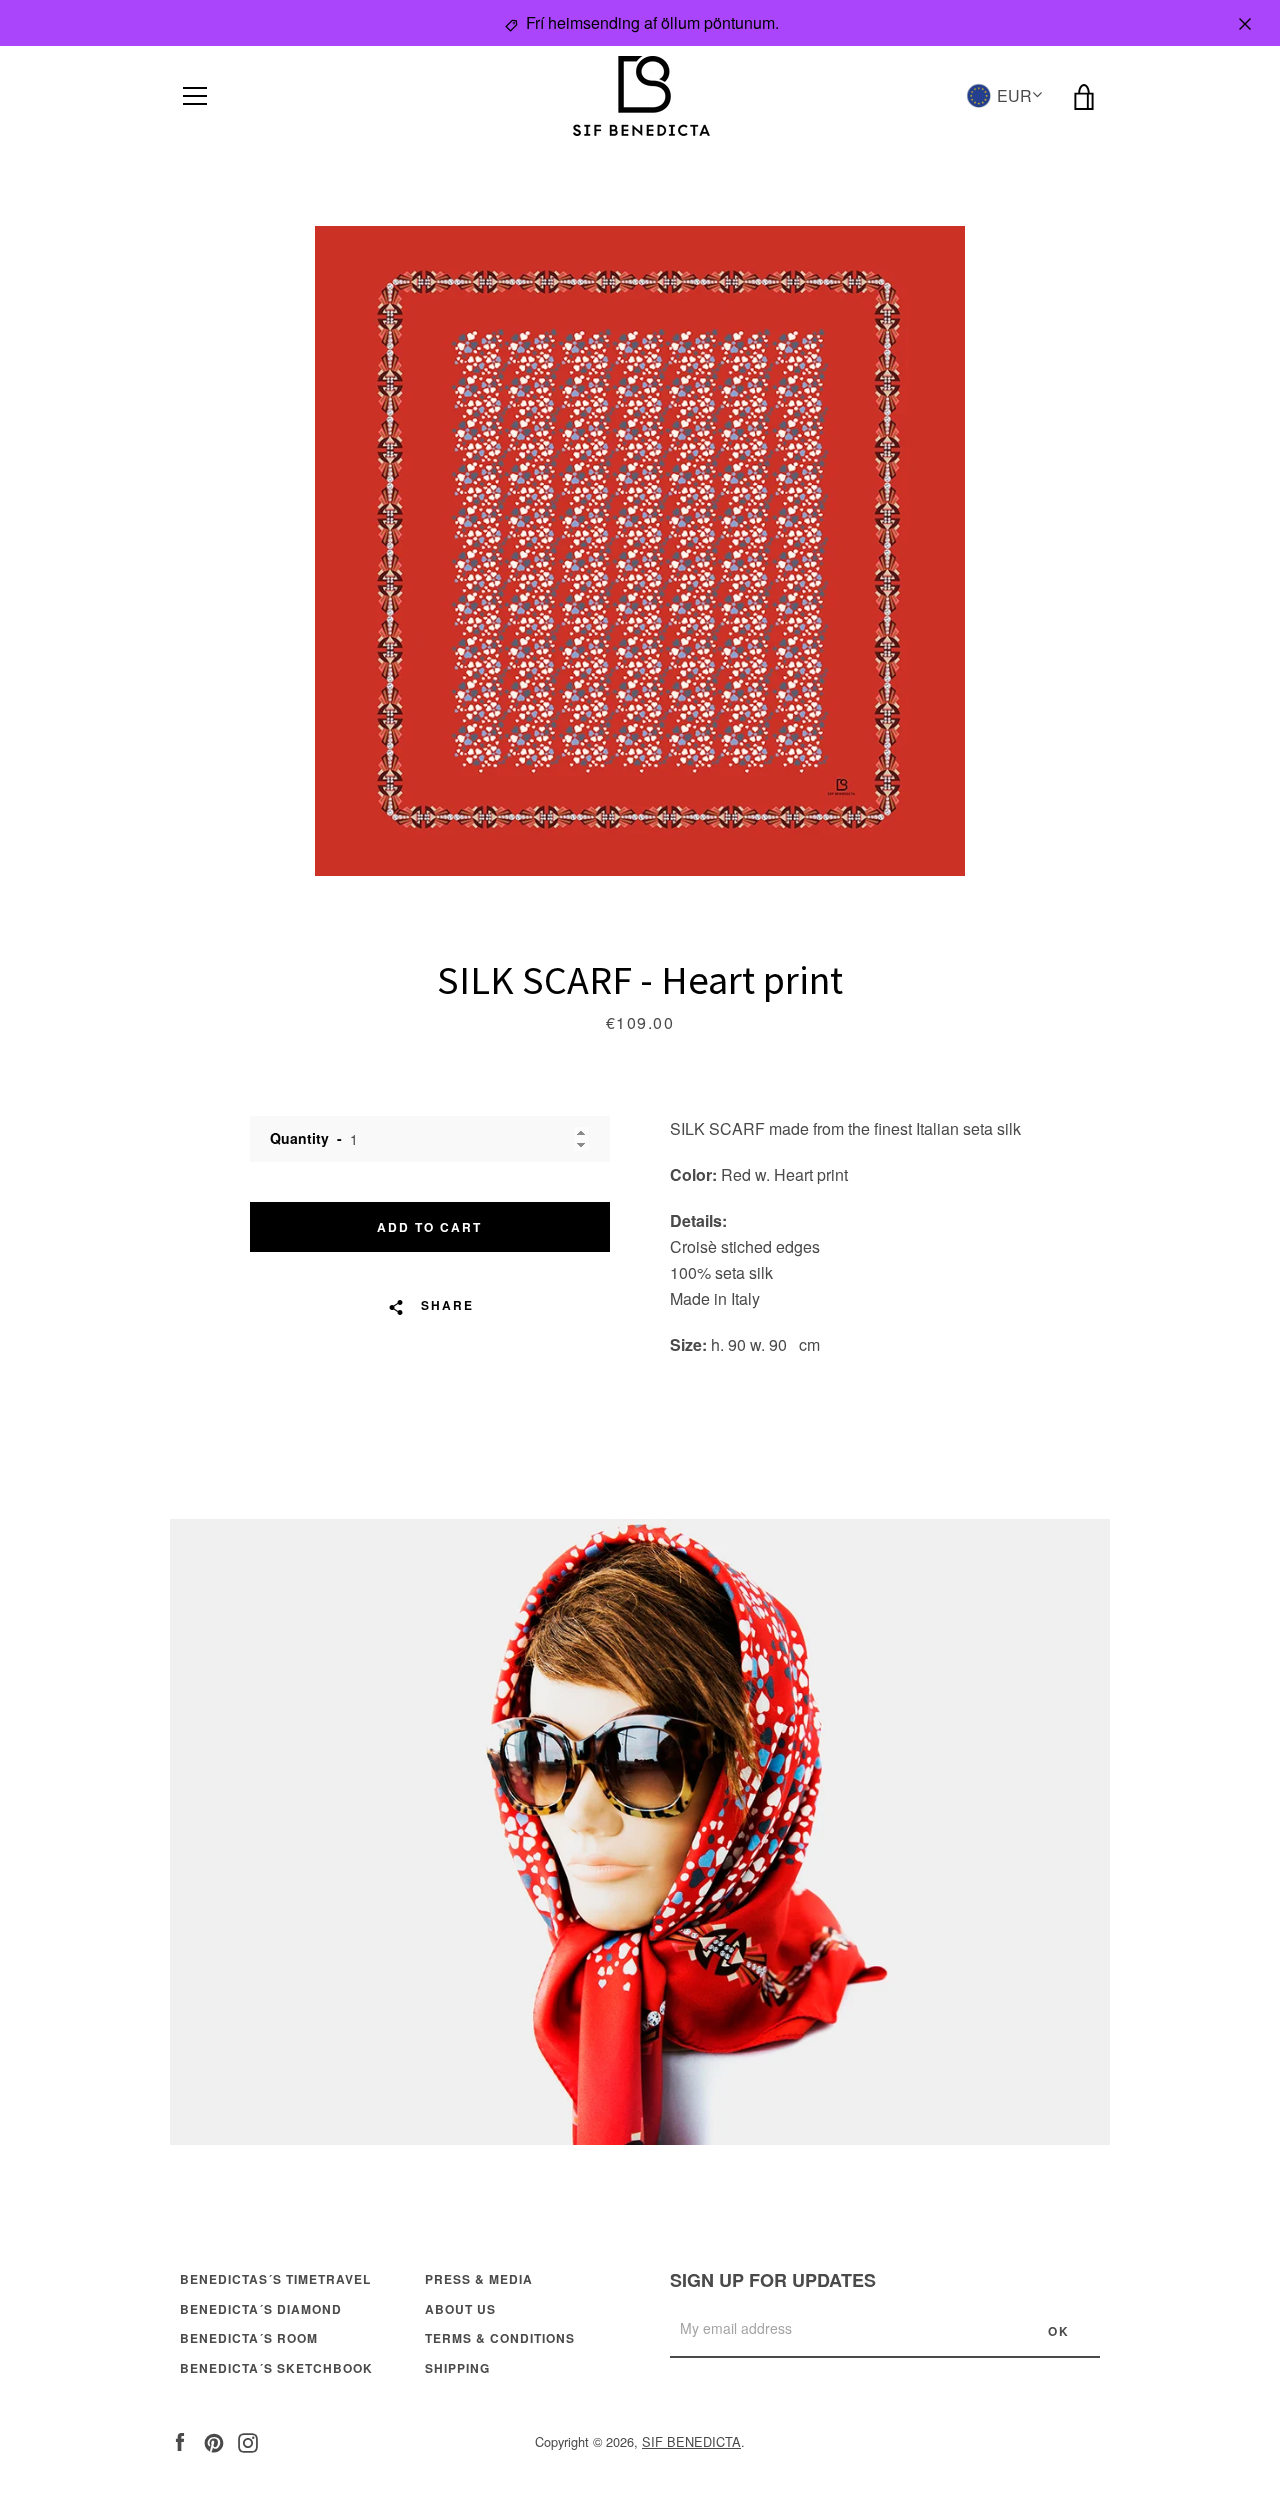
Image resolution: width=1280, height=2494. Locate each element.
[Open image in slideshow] (640, 551)
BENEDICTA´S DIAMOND (261, 2309)
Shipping (457, 2368)
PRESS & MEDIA (479, 2279)
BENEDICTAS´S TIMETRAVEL (275, 2279)
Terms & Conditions (500, 2338)
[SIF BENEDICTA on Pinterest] (214, 2440)
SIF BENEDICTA (691, 2441)
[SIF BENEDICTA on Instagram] (248, 2440)
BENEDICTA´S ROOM (249, 2338)
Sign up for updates (773, 2280)
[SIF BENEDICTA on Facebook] (180, 2440)
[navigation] (195, 96)
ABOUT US (460, 2309)
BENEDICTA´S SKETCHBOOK (276, 2368)
